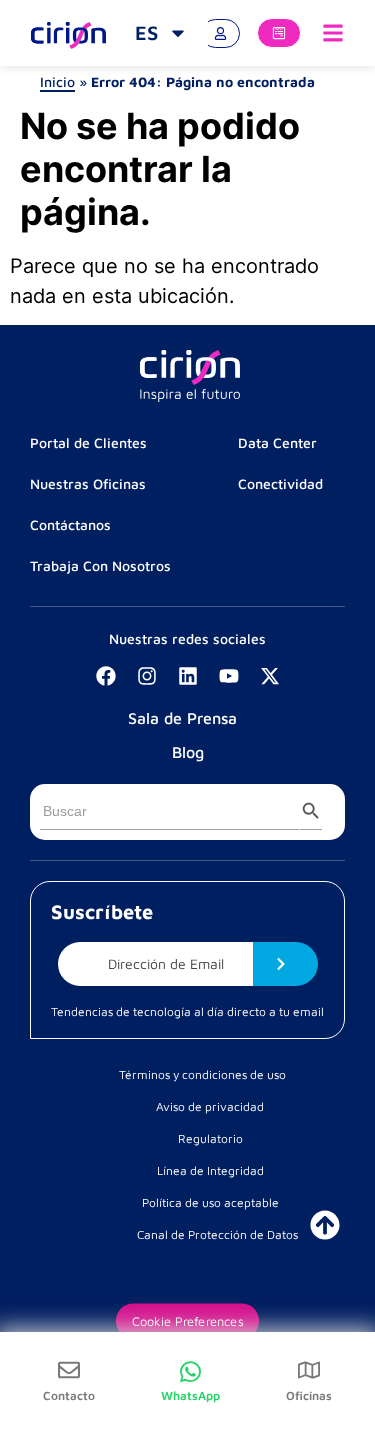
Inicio (57, 81)
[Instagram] (147, 676)
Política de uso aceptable (210, 1202)
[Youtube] (229, 676)
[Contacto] (69, 1370)
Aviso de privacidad (210, 1106)
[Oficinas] (309, 1370)
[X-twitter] (270, 676)
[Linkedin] (188, 676)
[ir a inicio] (325, 1225)
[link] (161, 33)
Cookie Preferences (187, 1321)
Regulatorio (210, 1138)
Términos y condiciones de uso (202, 1074)
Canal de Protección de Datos (217, 1234)
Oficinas (309, 1395)
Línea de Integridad (210, 1170)
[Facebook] (106, 676)
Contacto (69, 1395)
